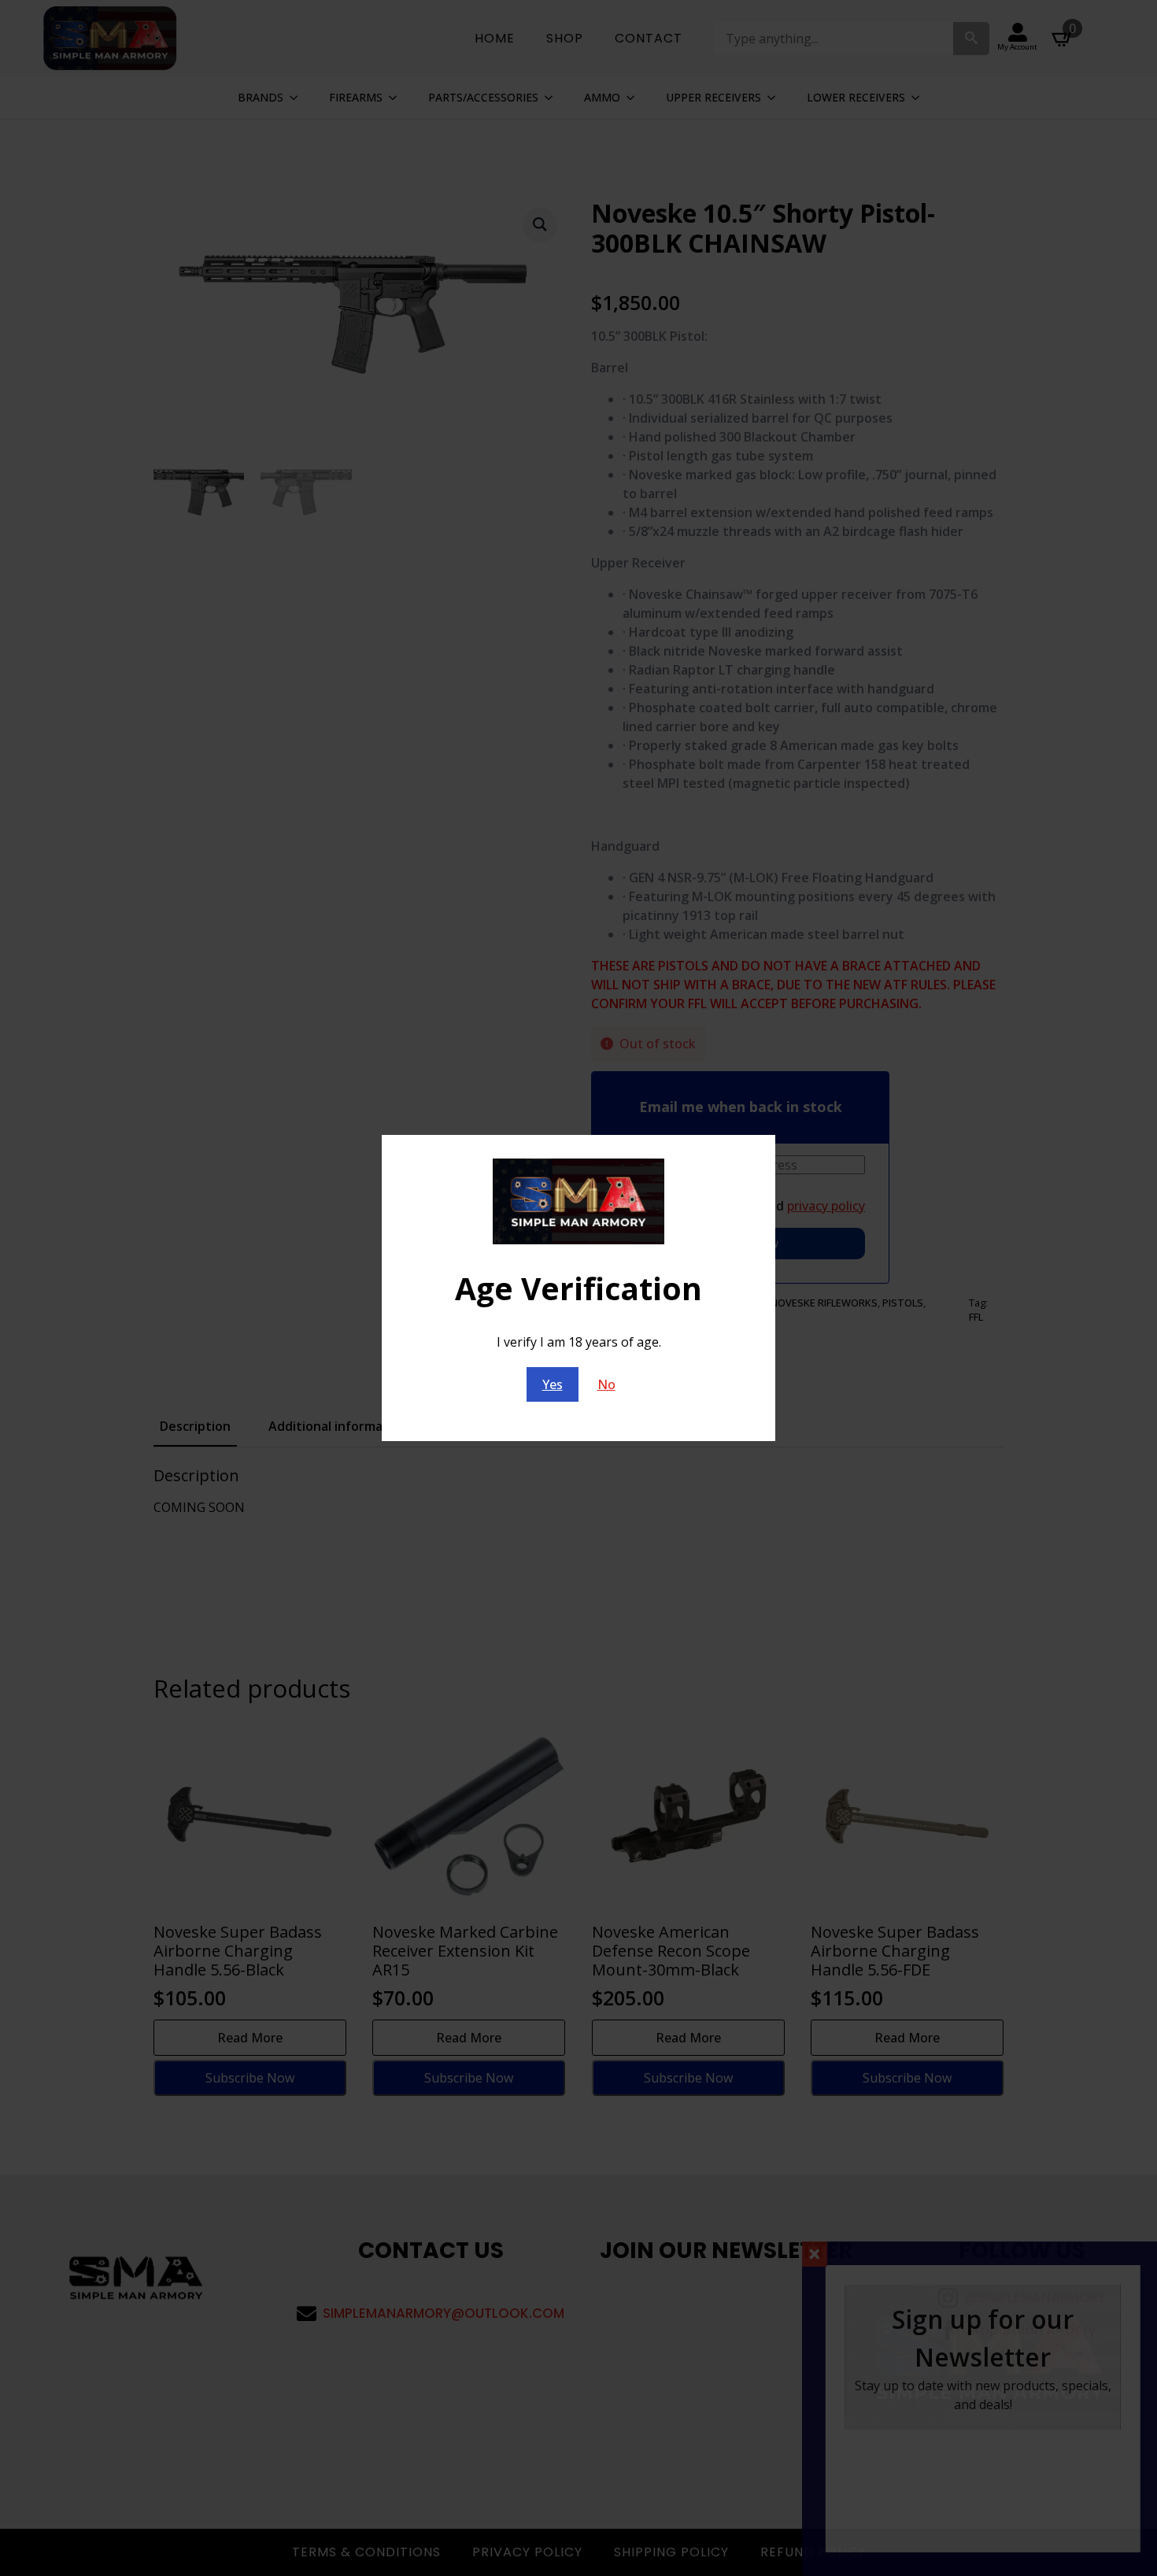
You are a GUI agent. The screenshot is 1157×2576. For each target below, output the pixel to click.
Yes (553, 1384)
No (606, 1384)
